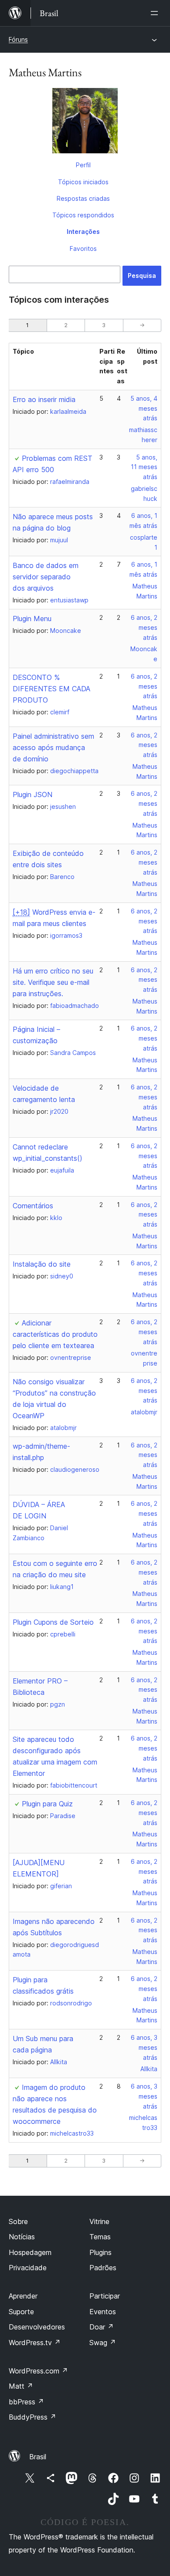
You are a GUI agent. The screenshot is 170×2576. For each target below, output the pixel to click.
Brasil (38, 2457)
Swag (103, 2343)
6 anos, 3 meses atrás (144, 2047)
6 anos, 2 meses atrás (144, 627)
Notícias (22, 2237)
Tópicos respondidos (83, 215)
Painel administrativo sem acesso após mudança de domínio (53, 747)
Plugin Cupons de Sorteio (53, 1622)
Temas (100, 2237)
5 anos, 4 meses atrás (144, 408)
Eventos (103, 2312)
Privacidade (28, 2268)
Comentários (33, 1206)
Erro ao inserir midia (44, 399)
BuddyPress (32, 2417)
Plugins (100, 2252)
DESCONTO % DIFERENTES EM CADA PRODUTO (51, 689)
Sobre (18, 2221)
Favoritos (83, 248)
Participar (105, 2296)
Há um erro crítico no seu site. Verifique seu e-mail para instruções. (53, 982)
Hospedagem (30, 2252)
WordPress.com (38, 2371)
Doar (102, 2327)
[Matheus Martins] (85, 122)
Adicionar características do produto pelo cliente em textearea (55, 1334)
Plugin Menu (32, 619)
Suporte (21, 2312)
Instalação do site (42, 1264)
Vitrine (99, 2221)
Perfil (83, 165)
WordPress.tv (35, 2343)
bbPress (26, 2402)
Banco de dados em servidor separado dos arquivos (46, 577)
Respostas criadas (83, 198)
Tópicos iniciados (83, 182)
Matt (21, 2386)
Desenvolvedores (37, 2327)
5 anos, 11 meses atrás (144, 467)
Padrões (103, 2268)
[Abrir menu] (156, 13)
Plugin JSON (32, 794)
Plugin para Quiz (47, 1804)
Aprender (23, 2296)
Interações (83, 232)
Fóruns (18, 39)
